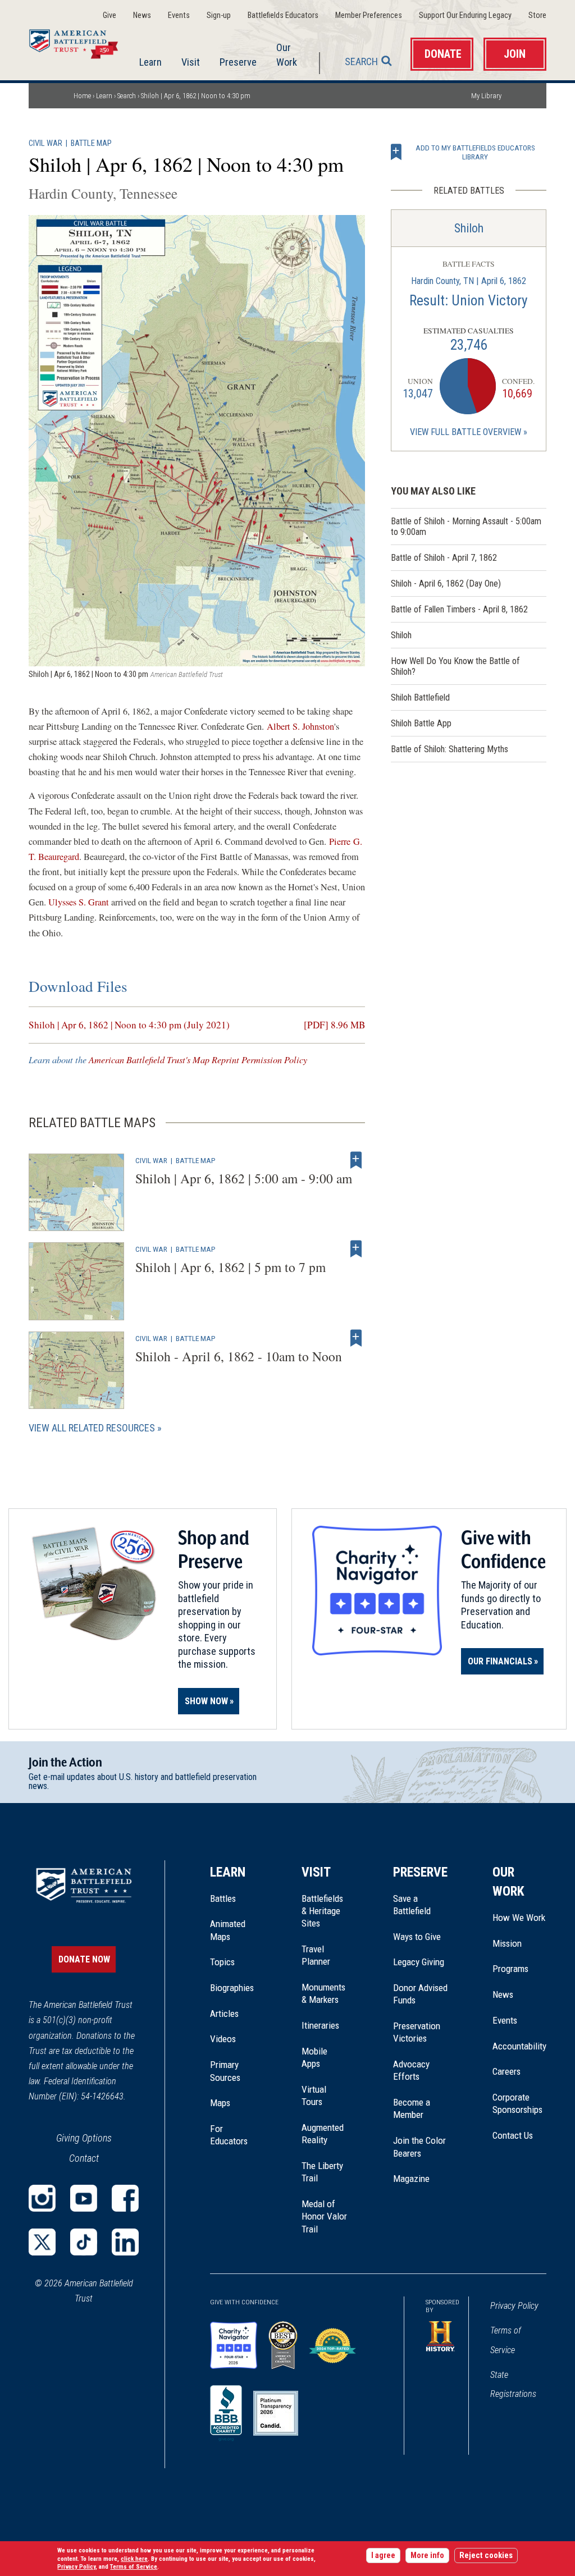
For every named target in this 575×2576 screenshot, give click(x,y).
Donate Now (84, 1959)
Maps (220, 2103)
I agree (383, 2556)
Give (109, 15)
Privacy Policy (514, 2306)
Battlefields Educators (283, 15)
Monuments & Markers (323, 1993)
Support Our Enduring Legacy (465, 15)
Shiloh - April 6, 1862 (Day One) (446, 584)
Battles (223, 1898)
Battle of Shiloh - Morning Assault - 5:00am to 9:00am (466, 527)
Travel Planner (316, 1955)
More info (427, 2556)
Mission (507, 1943)
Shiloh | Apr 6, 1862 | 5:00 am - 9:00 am (244, 1178)
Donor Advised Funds (420, 1994)
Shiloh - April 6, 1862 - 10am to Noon (239, 1356)
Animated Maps (228, 1930)
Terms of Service (506, 2340)
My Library (486, 96)
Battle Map (91, 143)
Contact (84, 2158)
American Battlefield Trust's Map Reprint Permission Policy (198, 1060)
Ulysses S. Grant (79, 902)
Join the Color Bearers (419, 2147)
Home (81, 42)
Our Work (287, 54)
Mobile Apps (314, 2057)
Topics (222, 1962)
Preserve (238, 62)
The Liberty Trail (325, 2172)
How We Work (519, 1918)
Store (537, 15)
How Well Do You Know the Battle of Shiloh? (455, 666)
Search (361, 61)
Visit (191, 62)
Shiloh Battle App (421, 723)
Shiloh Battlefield (420, 697)
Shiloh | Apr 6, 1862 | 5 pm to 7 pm (231, 1267)
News (142, 15)
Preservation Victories (417, 2032)
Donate (443, 54)
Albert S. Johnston (300, 726)
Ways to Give (417, 1937)
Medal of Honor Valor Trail (325, 2217)
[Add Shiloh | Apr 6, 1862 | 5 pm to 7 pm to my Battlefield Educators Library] (356, 1249)
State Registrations (513, 2384)
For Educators (229, 2135)
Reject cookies (486, 2556)
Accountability (519, 2046)
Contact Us (513, 2135)
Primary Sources (225, 2071)
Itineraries (320, 2025)
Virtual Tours (314, 2095)
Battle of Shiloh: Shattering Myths (449, 749)
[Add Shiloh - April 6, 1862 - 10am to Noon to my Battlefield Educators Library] (356, 1338)
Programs (510, 1969)
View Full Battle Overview (466, 432)
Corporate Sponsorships (517, 2103)
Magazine (411, 2179)
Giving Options (84, 2138)
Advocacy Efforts (411, 2070)
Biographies (232, 1988)
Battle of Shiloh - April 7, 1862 (444, 558)
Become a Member (412, 2108)
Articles (224, 2014)
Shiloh (469, 228)
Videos (223, 2039)
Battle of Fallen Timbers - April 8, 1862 (459, 609)
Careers (506, 2071)
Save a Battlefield (412, 1905)
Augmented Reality (323, 2134)
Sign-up (219, 15)
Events (179, 15)
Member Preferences (369, 15)
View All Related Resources (92, 1428)
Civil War (45, 143)
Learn (150, 62)
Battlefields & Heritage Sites (322, 1911)
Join (515, 54)
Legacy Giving (420, 1962)
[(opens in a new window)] (42, 2198)
